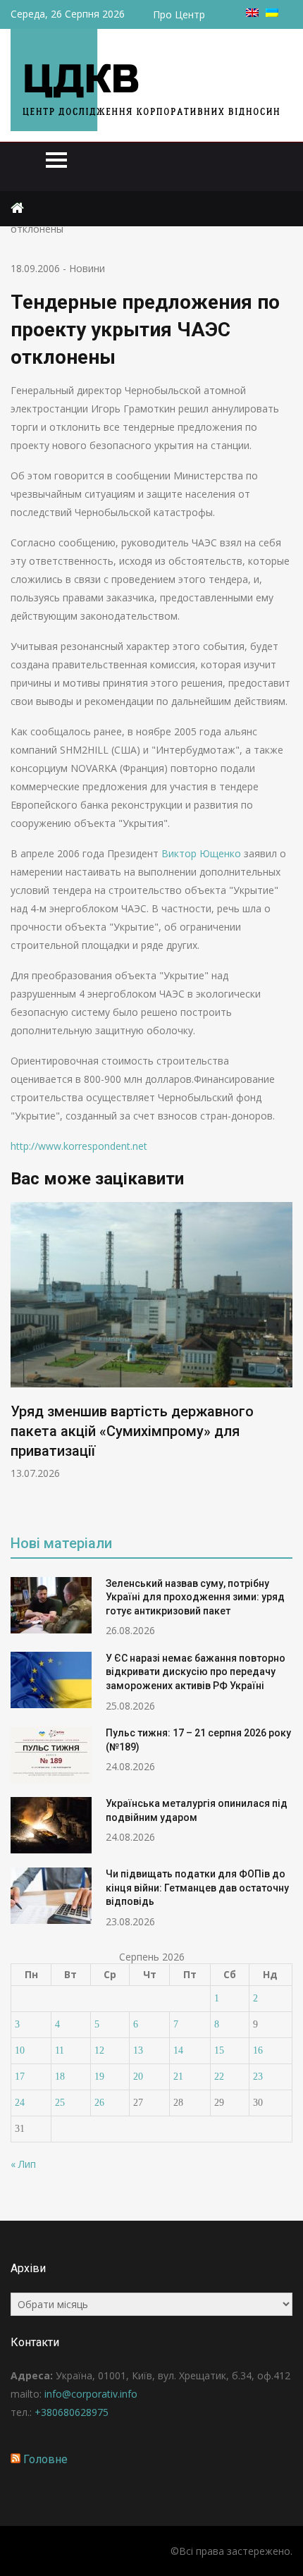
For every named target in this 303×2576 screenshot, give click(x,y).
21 (178, 2077)
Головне (45, 2459)
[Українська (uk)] (272, 13)
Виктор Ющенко (201, 853)
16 (258, 2050)
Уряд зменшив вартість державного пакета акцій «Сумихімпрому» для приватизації (132, 1431)
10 (20, 2050)
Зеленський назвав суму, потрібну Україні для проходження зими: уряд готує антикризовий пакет (195, 1597)
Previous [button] (20, 1358)
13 (138, 2050)
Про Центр (179, 14)
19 (99, 2077)
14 (178, 2050)
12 (99, 2050)
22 (219, 2077)
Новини (87, 268)
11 (60, 2050)
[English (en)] (252, 13)
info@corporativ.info (91, 2394)
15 (219, 2050)
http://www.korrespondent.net (79, 1146)
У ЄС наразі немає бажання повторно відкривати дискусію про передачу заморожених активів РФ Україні (196, 1672)
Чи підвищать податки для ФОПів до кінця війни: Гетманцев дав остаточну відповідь (197, 1888)
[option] (151, 1341)
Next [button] (283, 1358)
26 (99, 2103)
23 (258, 2077)
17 (20, 2077)
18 (60, 2077)
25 (60, 2103)
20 (138, 2077)
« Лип (23, 2164)
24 (20, 2103)
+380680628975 (72, 2412)
